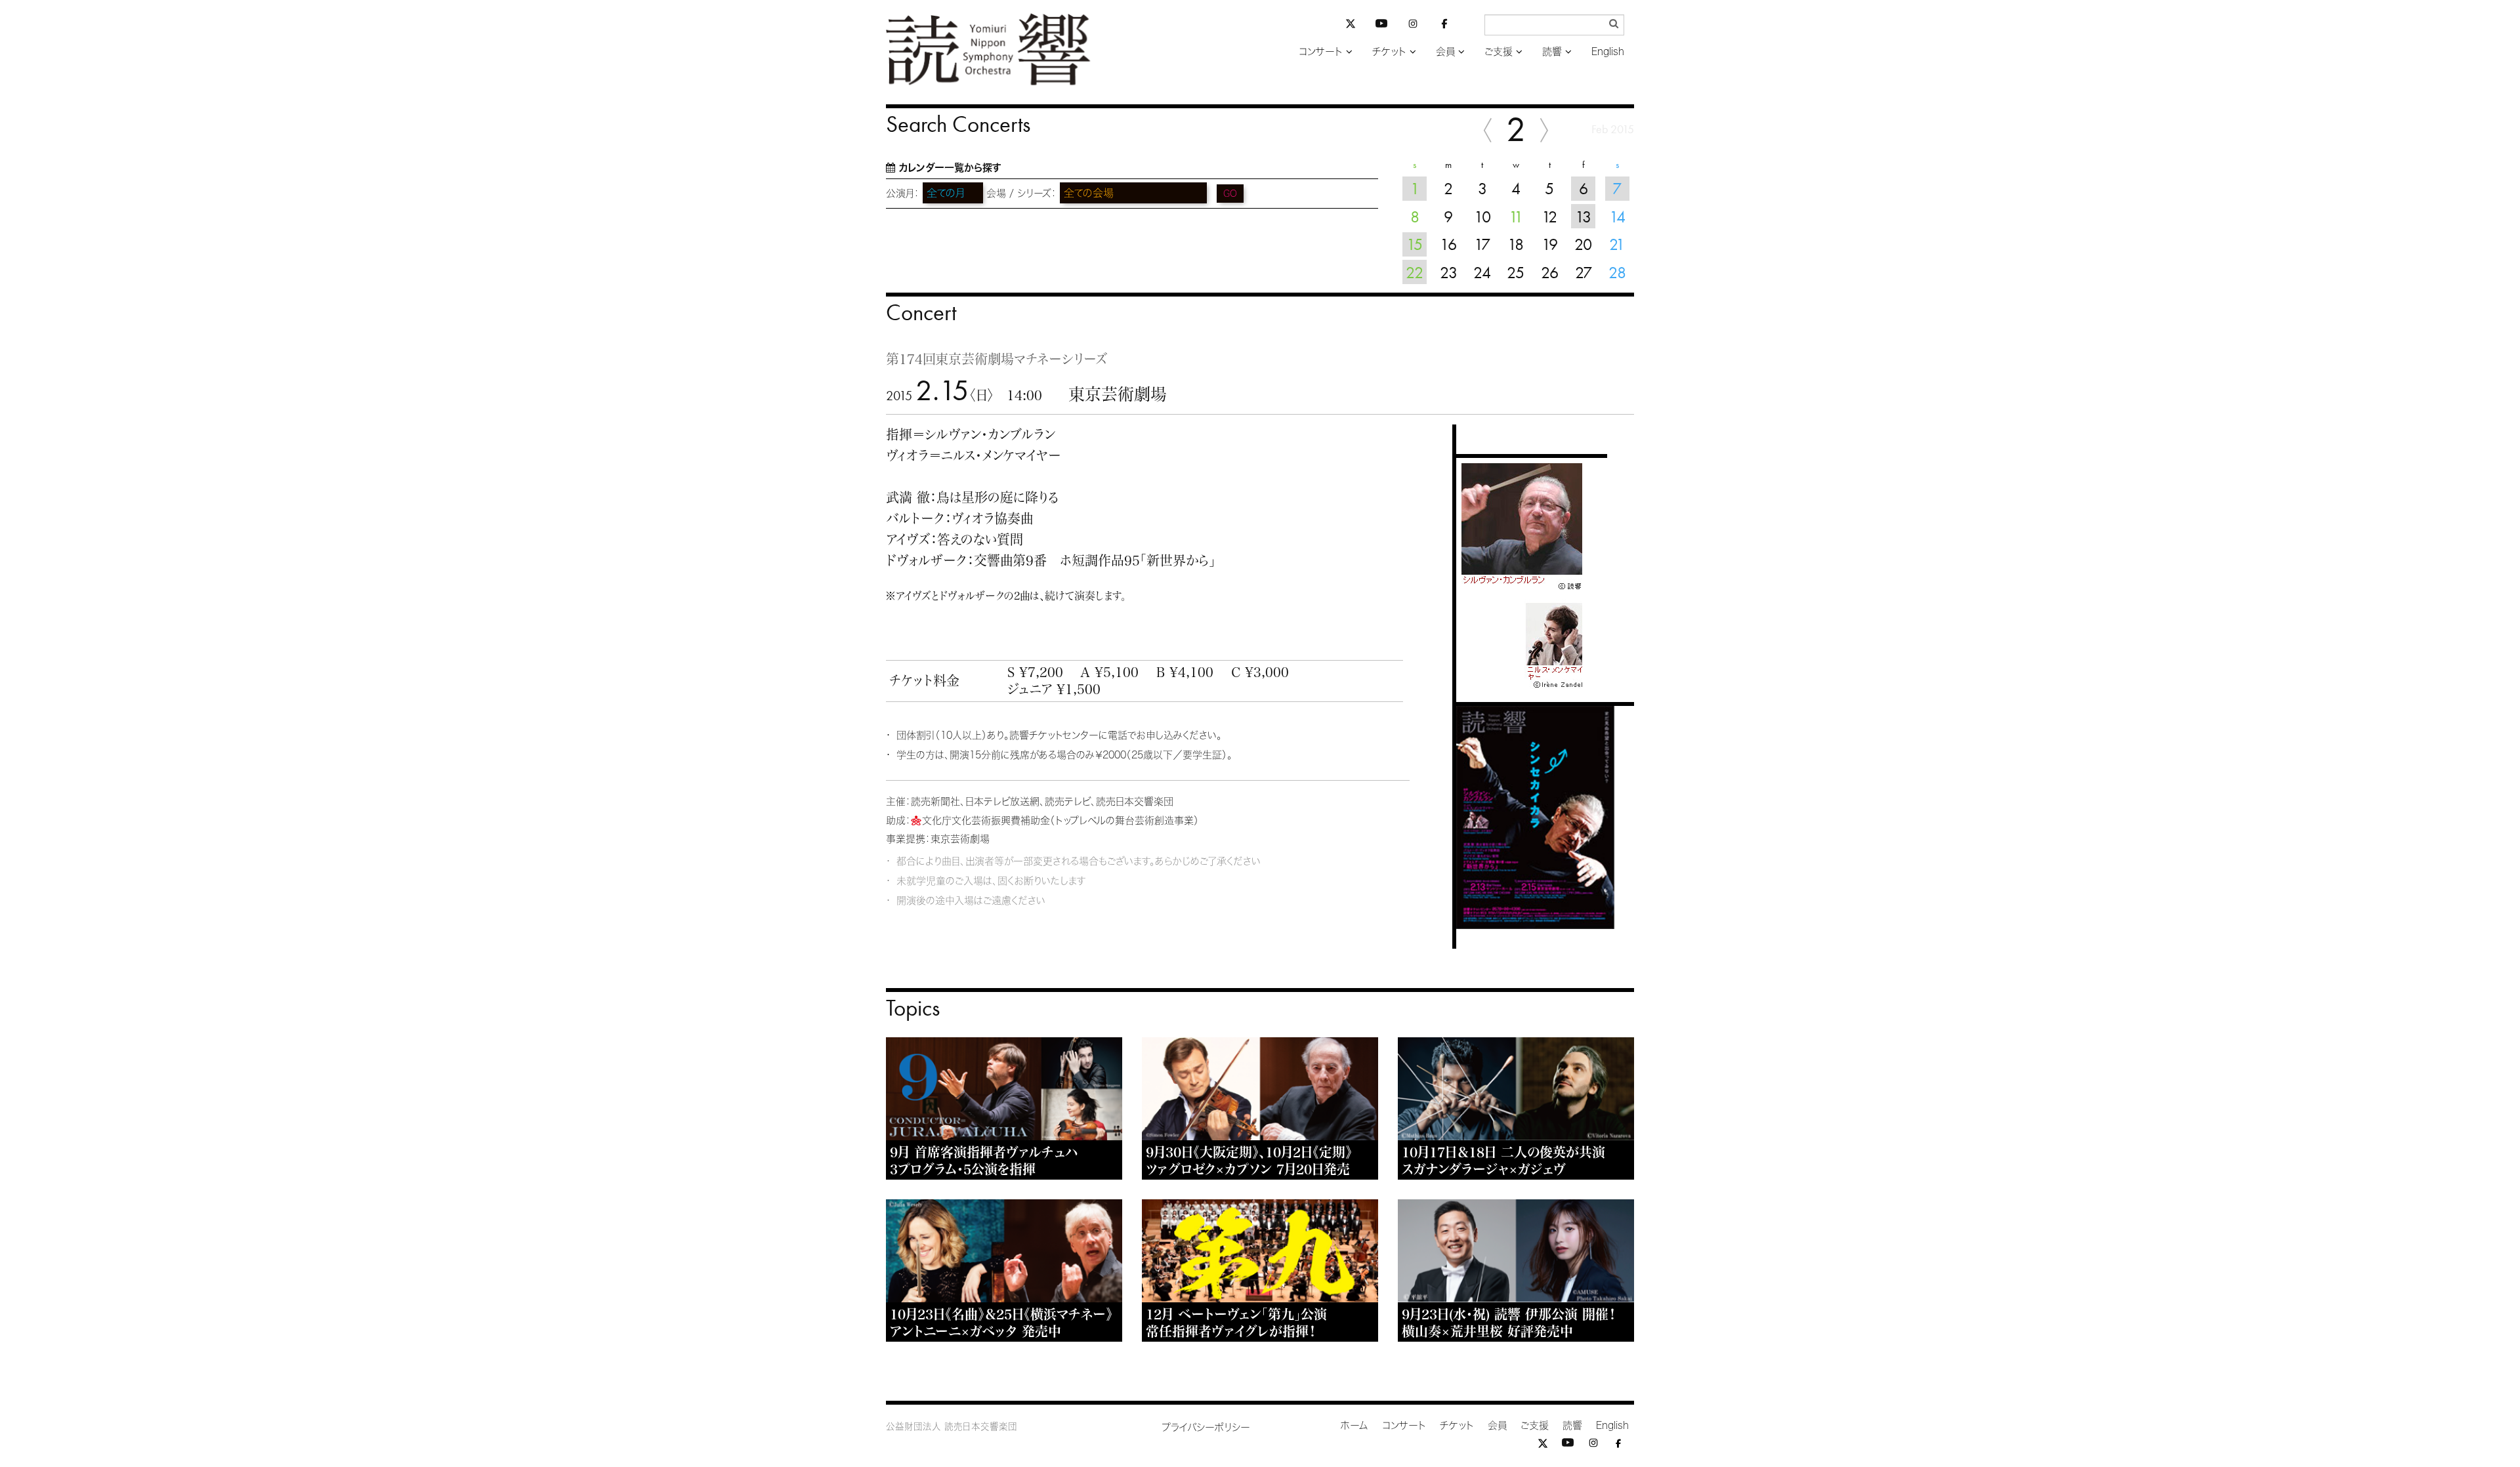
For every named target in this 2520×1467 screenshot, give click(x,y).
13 (1583, 217)
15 (1415, 244)
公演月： (903, 193)
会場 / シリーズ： (1021, 193)
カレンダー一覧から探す (950, 168)
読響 (1552, 52)
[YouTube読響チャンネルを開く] (1381, 26)
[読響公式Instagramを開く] (1413, 26)
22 (1415, 272)
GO (1230, 194)
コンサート (1321, 52)
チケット (1389, 52)
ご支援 (1499, 52)
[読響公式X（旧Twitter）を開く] (1351, 25)
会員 (1445, 52)
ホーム (1354, 1425)
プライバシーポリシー (1206, 1427)
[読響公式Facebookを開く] (1444, 26)
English (1608, 52)
